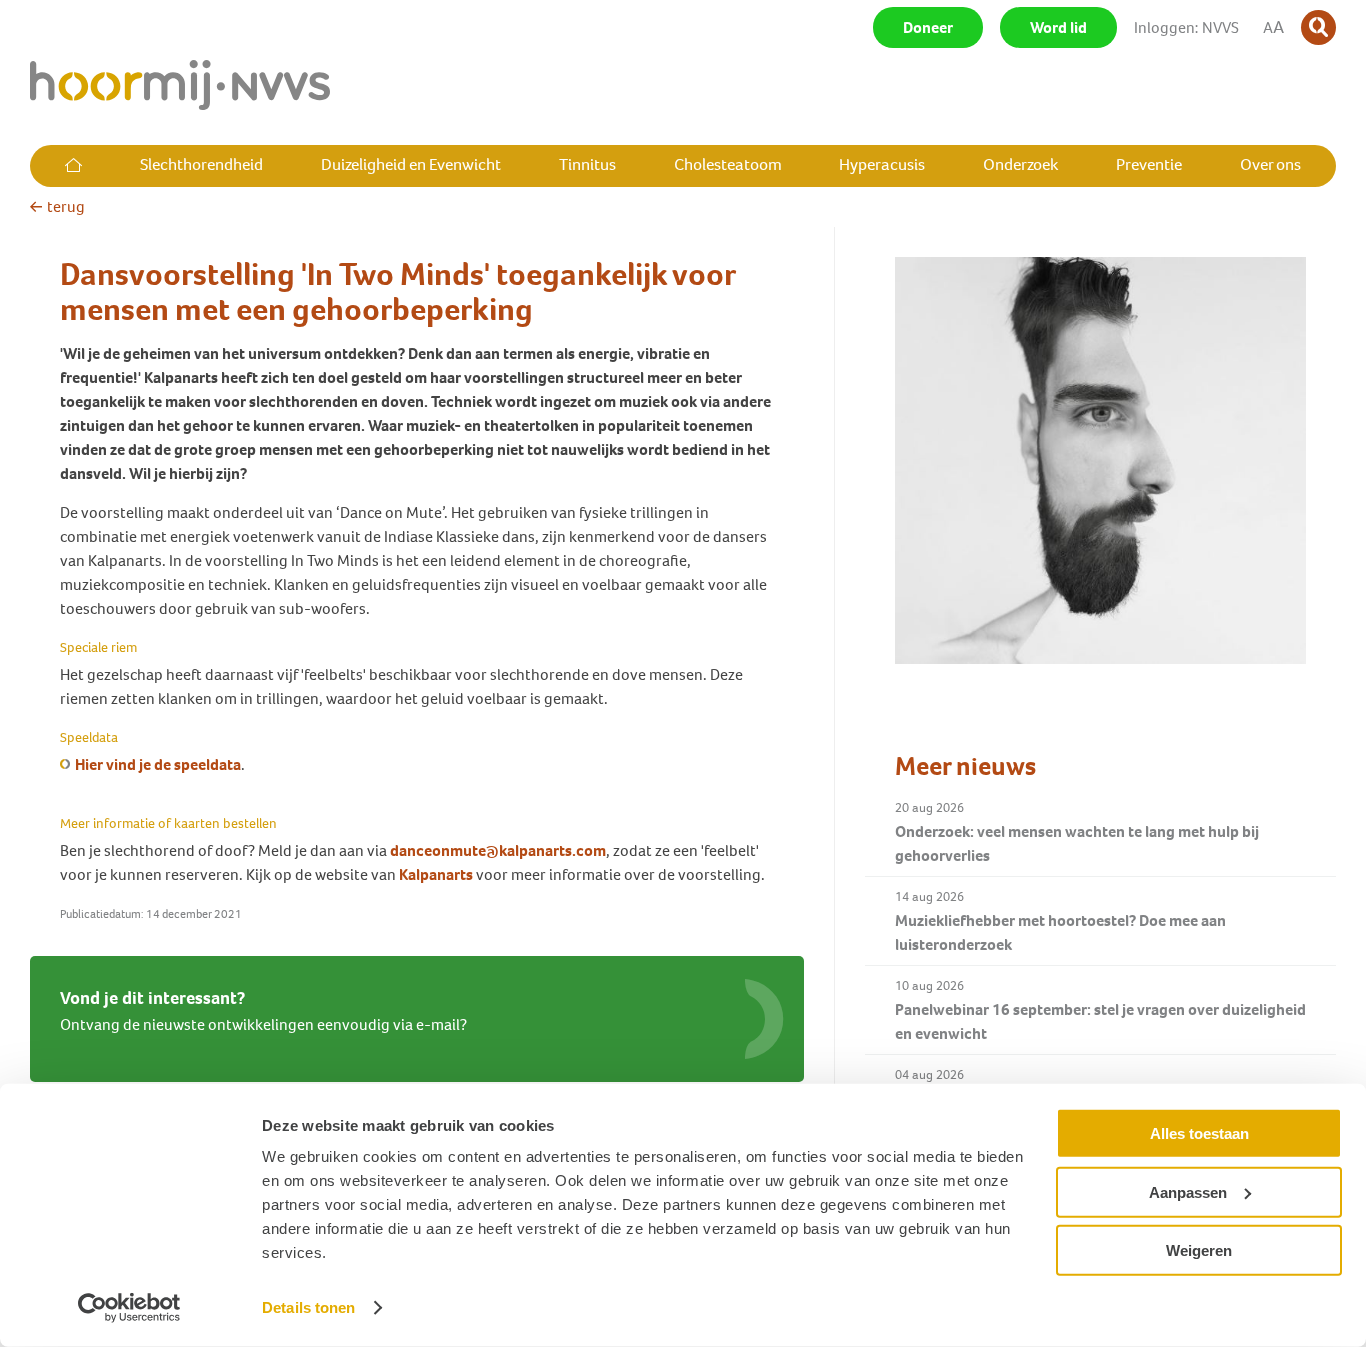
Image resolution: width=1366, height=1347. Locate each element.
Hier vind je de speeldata (158, 764)
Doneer (928, 27)
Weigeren (1199, 1250)
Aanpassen (1188, 1191)
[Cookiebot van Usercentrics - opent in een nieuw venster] (129, 1308)
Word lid (1058, 27)
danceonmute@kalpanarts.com (498, 850)
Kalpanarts (436, 874)
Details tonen (308, 1307)
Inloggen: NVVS (1186, 27)
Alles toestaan (1199, 1133)
